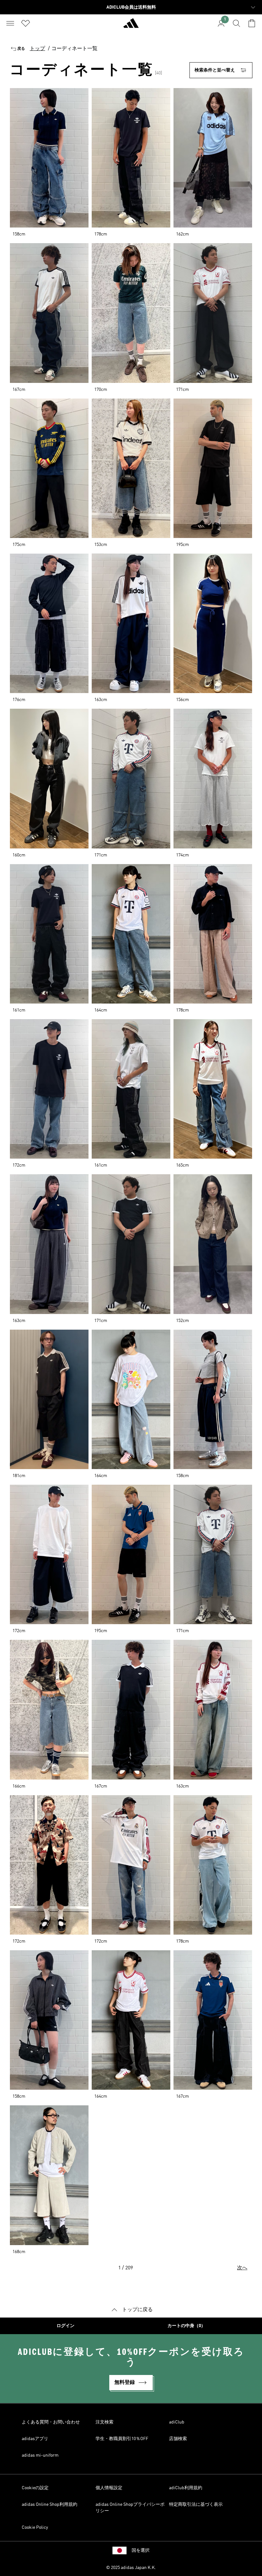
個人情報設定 (109, 2488)
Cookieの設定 (35, 2488)
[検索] (236, 23)
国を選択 (141, 2550)
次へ (242, 2268)
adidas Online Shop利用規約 (50, 2505)
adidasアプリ (35, 2439)
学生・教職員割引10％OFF (122, 2439)
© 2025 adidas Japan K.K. (131, 2568)
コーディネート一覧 (74, 49)
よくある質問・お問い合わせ (51, 2422)
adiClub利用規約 (186, 2488)
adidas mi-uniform (40, 2455)
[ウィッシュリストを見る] (26, 23)
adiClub (177, 2422)
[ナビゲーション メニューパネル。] (10, 23)
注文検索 (104, 2422)
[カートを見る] (252, 23)
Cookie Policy (35, 2527)
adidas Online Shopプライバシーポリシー (130, 2508)
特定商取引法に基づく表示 (196, 2505)
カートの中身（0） (186, 2326)
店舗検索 (178, 2439)
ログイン (65, 2326)
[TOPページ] (131, 26)
